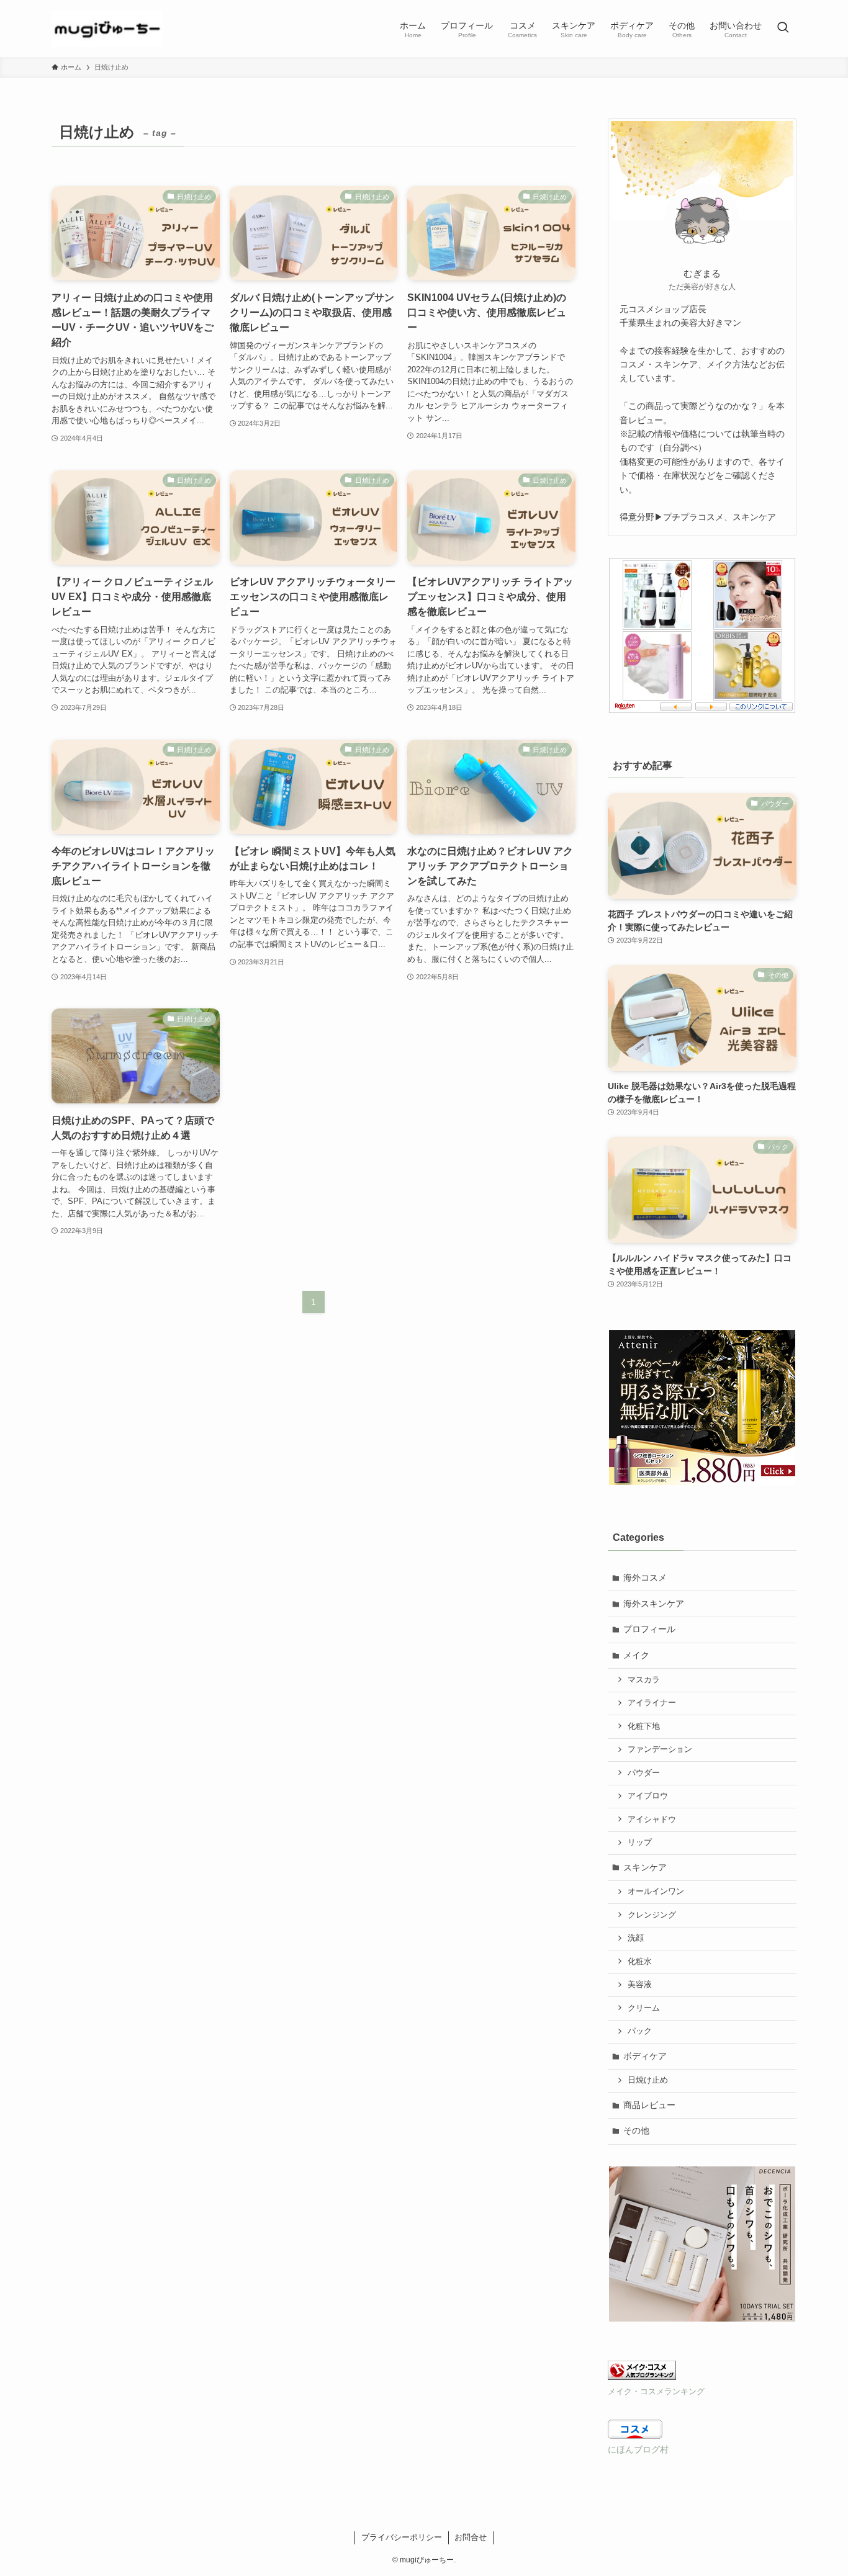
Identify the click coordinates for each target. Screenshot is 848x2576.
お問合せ (471, 2537)
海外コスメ (645, 1577)
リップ (640, 1842)
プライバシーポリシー (402, 2537)
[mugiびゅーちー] (107, 29)
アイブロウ (648, 1796)
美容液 (640, 1985)
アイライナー (652, 1703)
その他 (636, 2130)
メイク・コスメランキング (656, 2392)
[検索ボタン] (783, 29)
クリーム (644, 2008)
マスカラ (644, 1680)
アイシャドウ (652, 1820)
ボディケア (645, 2056)
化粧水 (640, 1962)
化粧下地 (644, 1726)
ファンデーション (660, 1749)
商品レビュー (649, 2105)
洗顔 (636, 1938)
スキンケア (645, 1867)
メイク (636, 1655)
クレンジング (652, 1915)
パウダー (644, 1773)
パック (640, 2031)
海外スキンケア (654, 1604)
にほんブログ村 (638, 2449)
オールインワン (656, 1892)
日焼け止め (648, 2080)
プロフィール (649, 1629)
